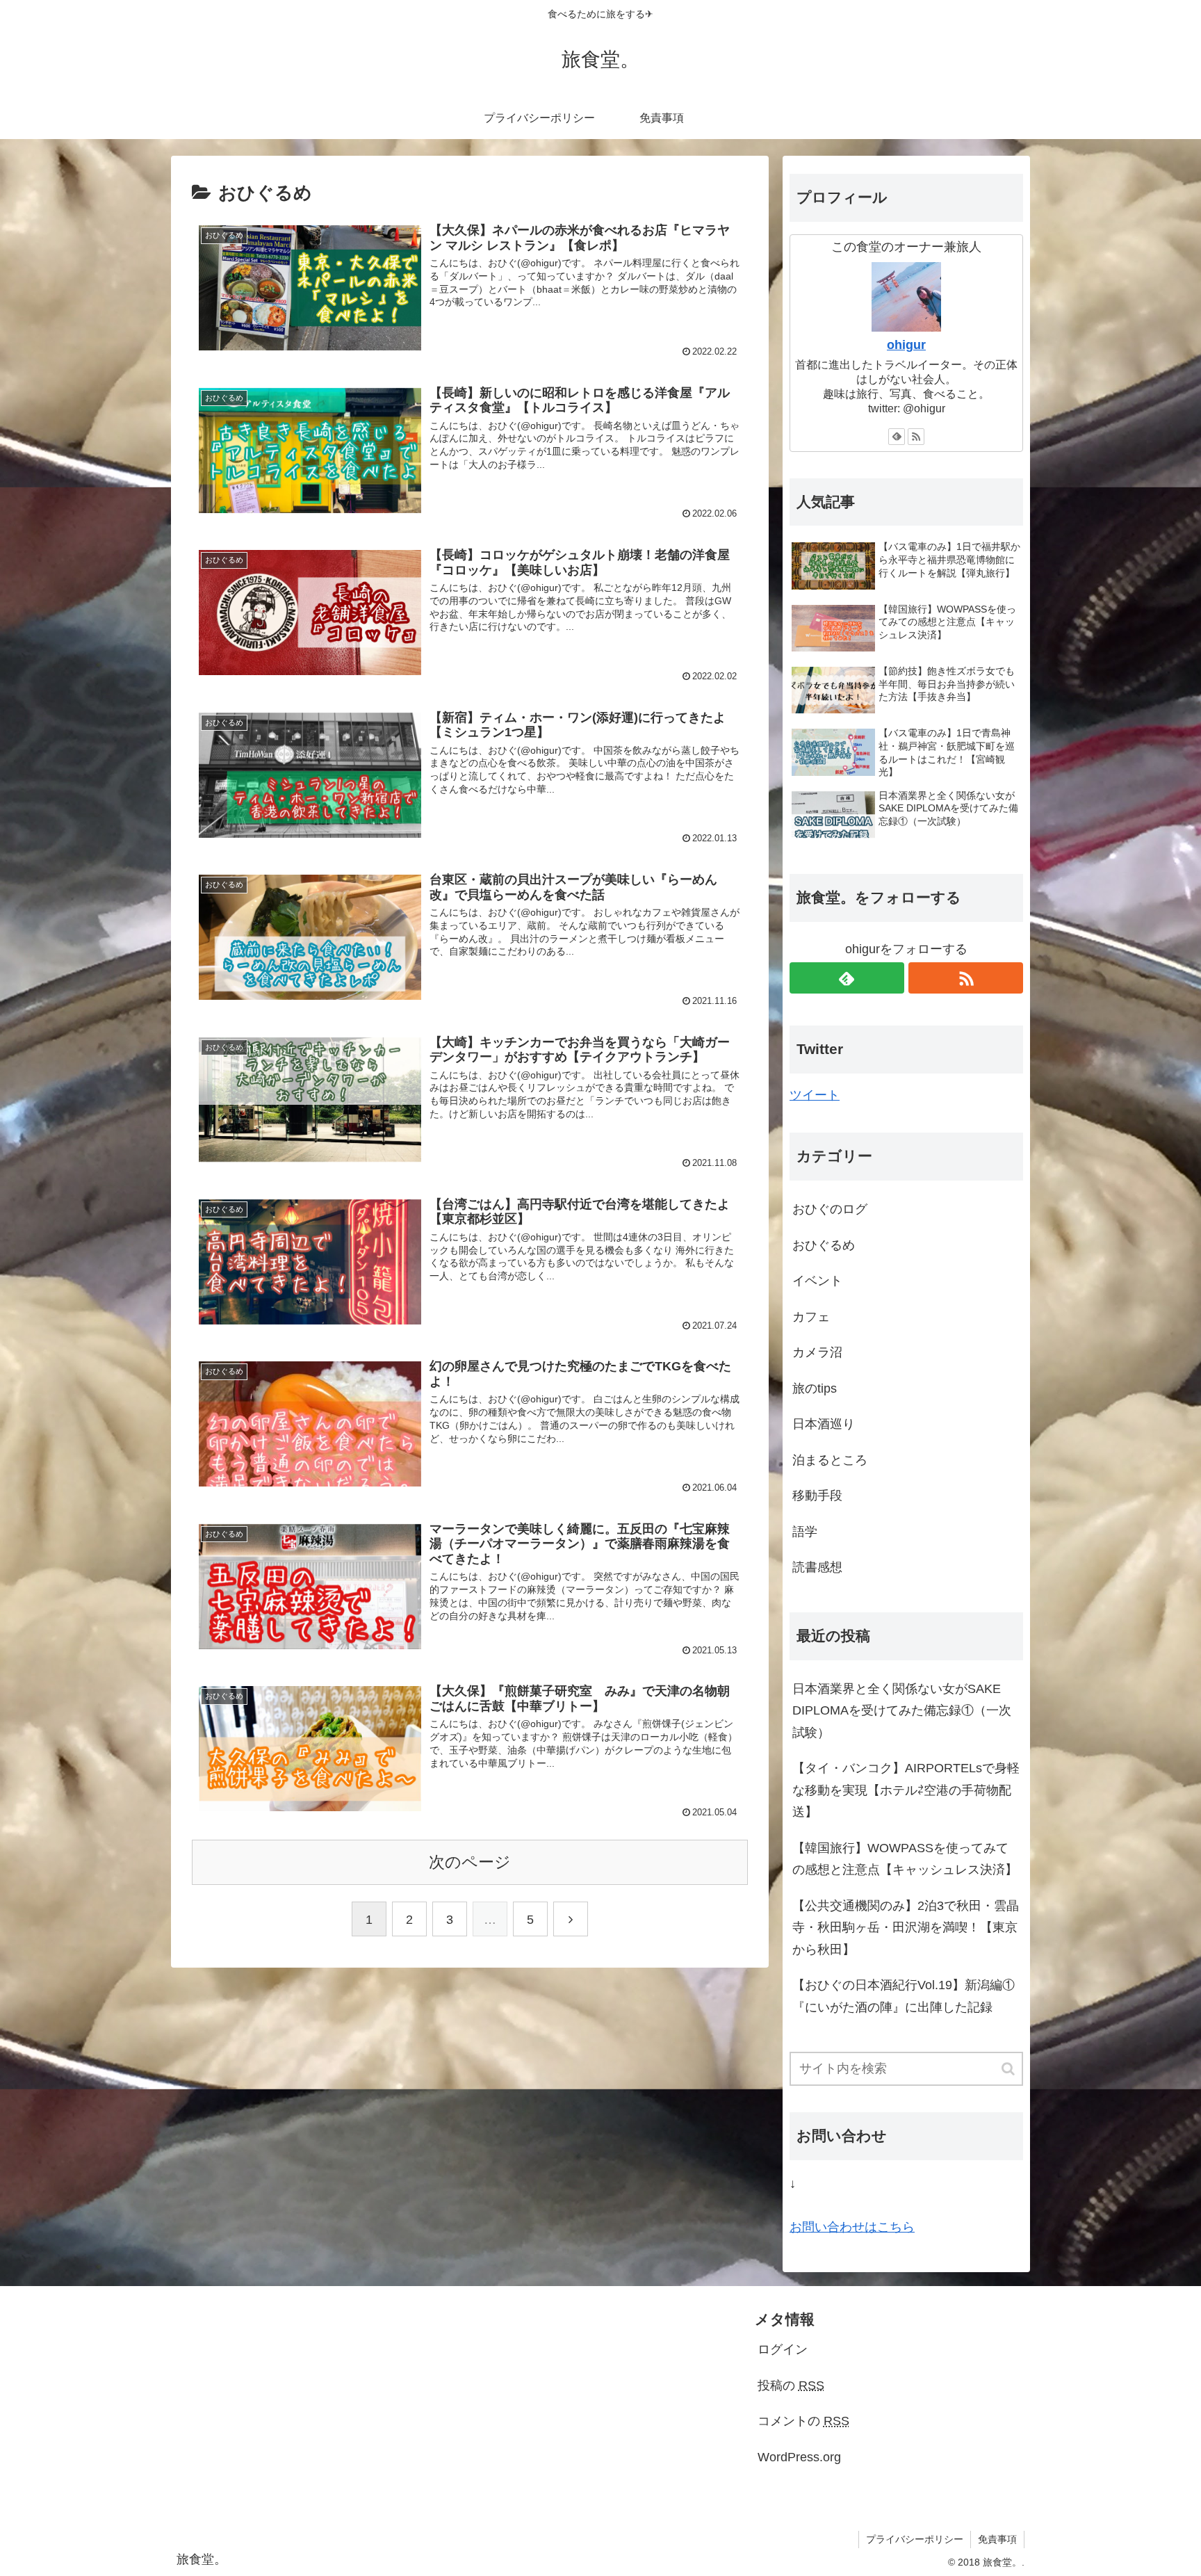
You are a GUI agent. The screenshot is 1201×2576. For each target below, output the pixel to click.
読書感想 (817, 1567)
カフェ (811, 1317)
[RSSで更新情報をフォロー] (916, 437)
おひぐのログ (830, 1209)
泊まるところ (830, 1460)
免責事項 (997, 2539)
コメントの (803, 2421)
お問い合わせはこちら (852, 2227)
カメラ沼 (817, 1352)
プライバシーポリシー (915, 2539)
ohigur (906, 345)
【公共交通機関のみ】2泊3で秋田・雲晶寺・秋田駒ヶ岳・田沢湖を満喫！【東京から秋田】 (906, 1928)
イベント (817, 1281)
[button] (1009, 2069)
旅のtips (815, 1388)
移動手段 (817, 1496)
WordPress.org (799, 2457)
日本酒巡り (824, 1424)
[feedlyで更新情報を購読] (897, 437)
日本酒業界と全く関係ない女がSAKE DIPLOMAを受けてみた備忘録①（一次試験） (902, 1711)
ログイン (783, 2349)
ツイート (815, 1095)
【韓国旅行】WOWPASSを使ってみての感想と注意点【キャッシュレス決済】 (905, 1859)
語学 (805, 1532)
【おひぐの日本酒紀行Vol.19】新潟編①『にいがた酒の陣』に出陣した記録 (904, 1996)
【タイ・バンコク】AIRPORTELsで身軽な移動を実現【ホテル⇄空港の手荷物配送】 (906, 1790)
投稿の (791, 2385)
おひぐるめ (824, 1245)
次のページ (470, 1862)
